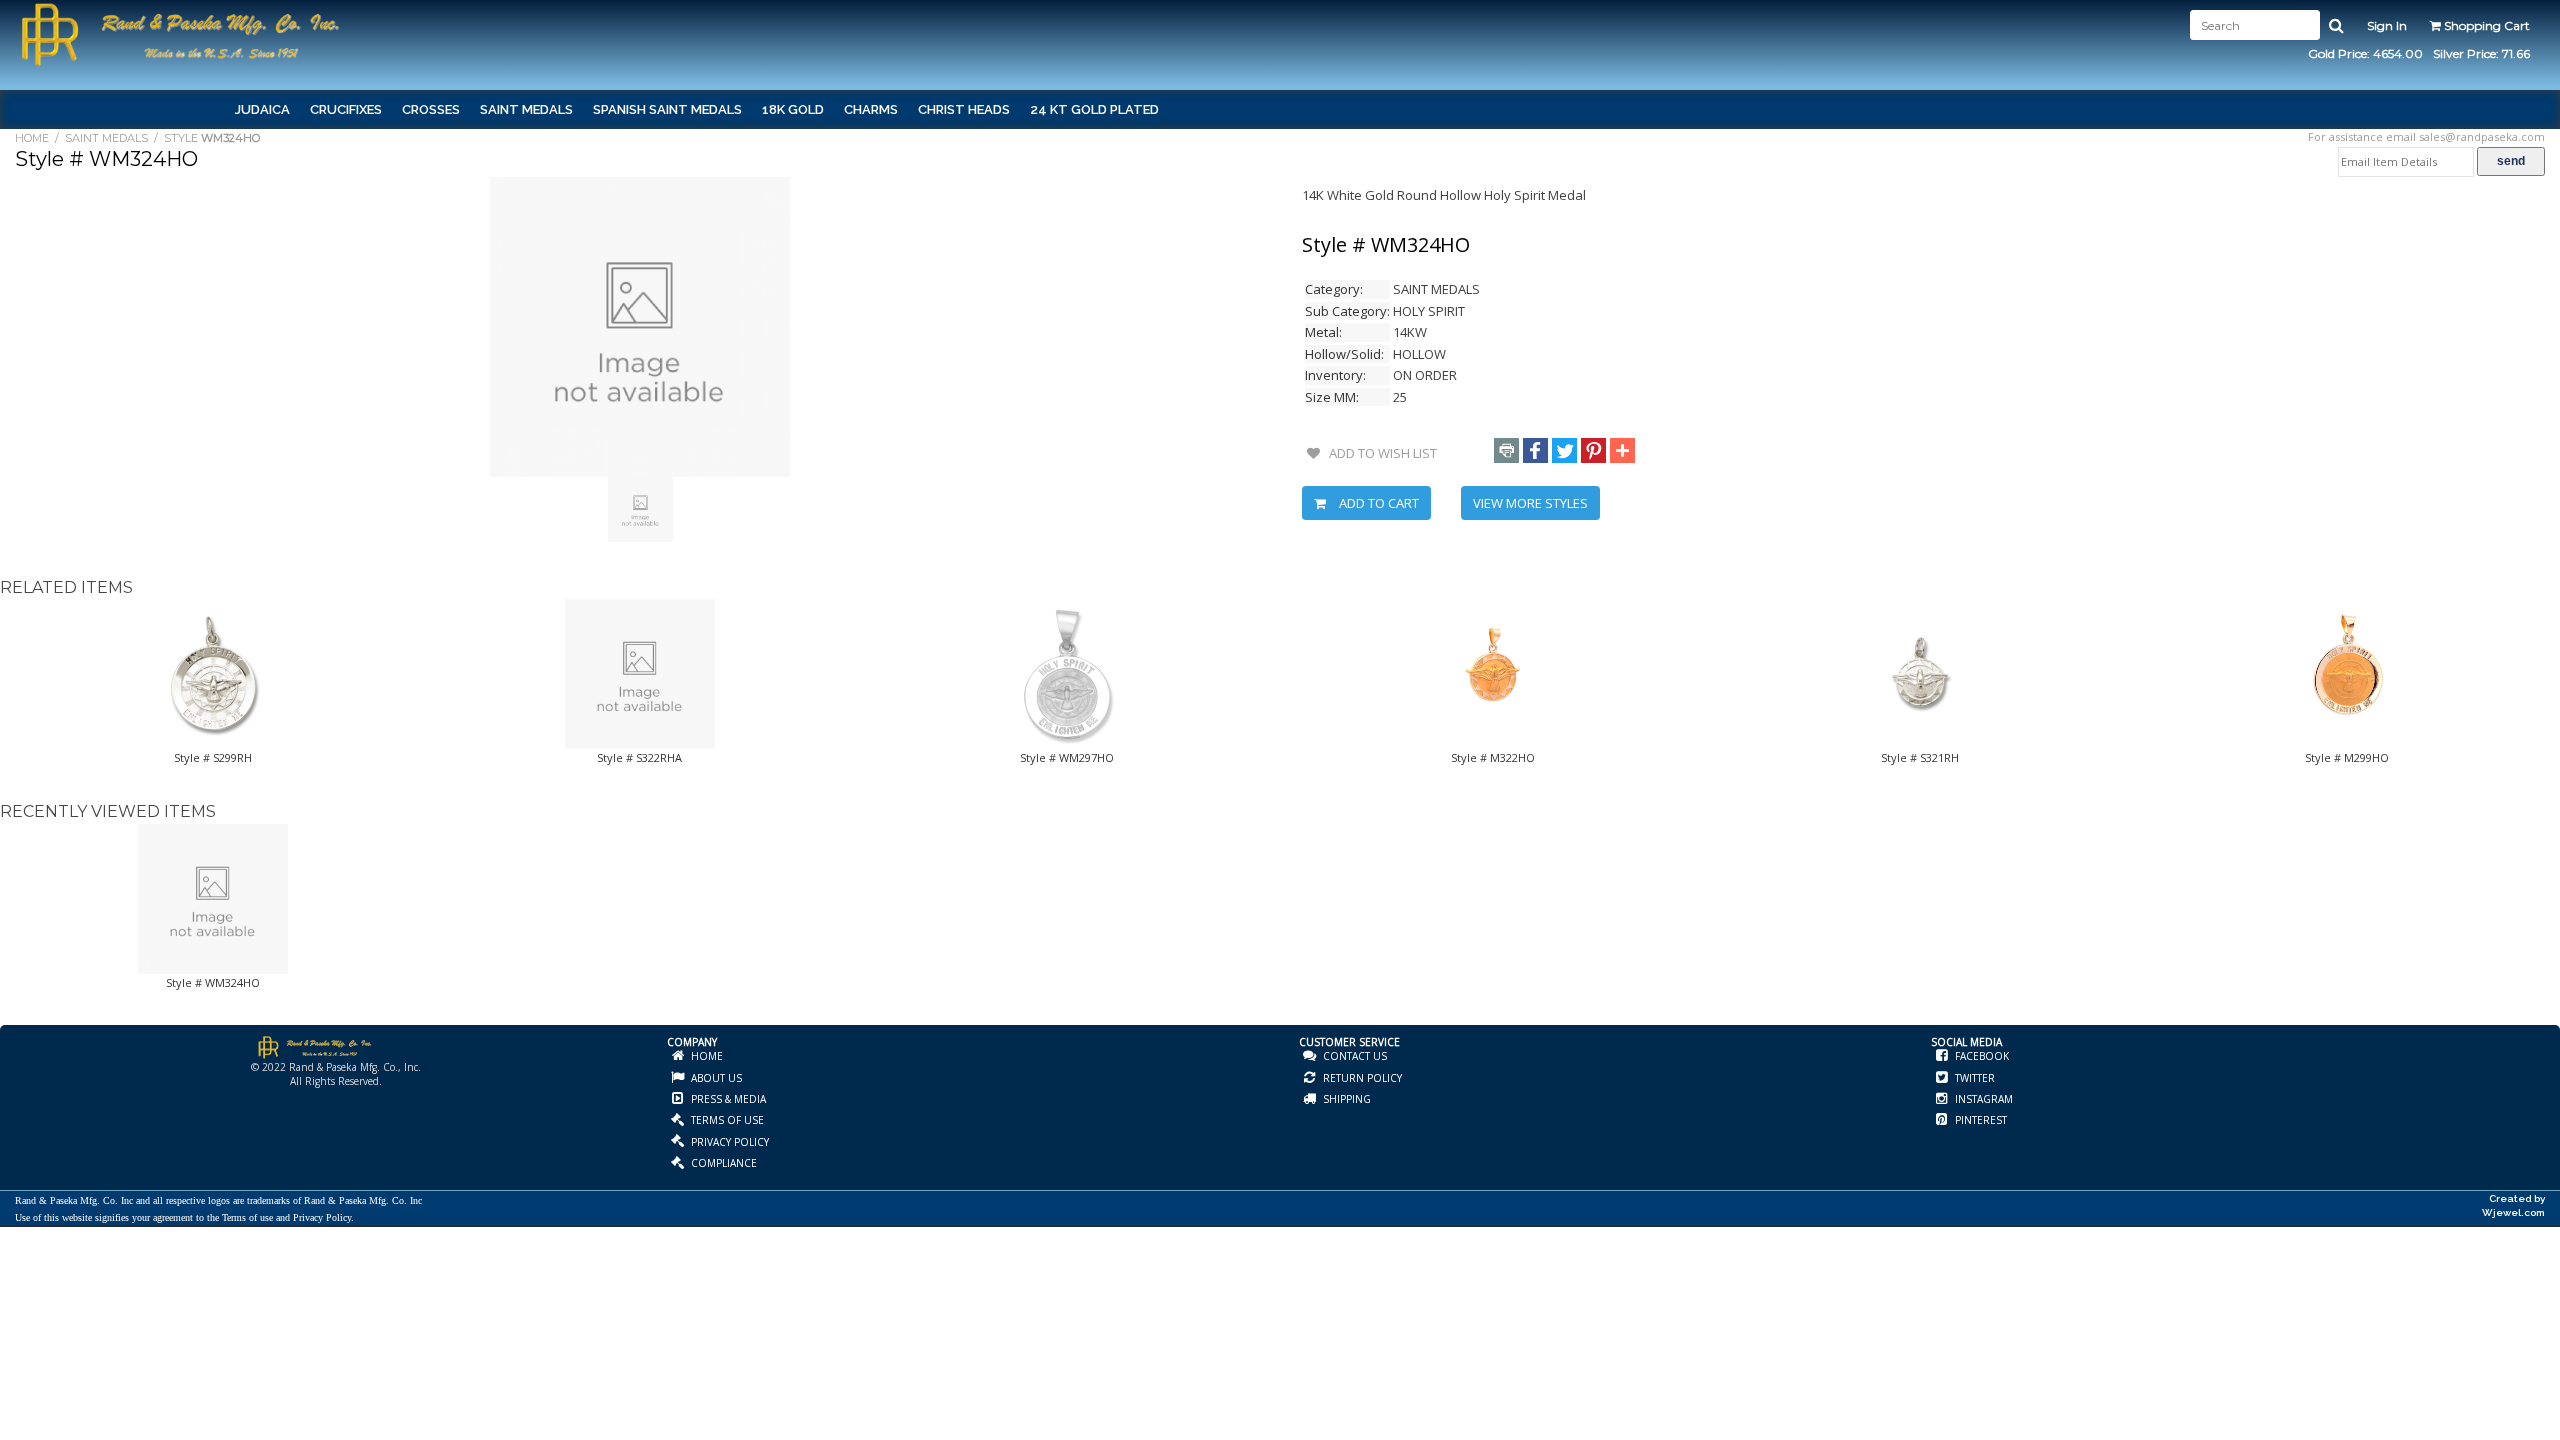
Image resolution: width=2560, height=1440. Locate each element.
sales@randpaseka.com (2482, 136)
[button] (1506, 450)
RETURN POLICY (1361, 1078)
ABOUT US (715, 1078)
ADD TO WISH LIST (1378, 453)
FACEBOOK (1980, 1056)
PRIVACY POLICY (728, 1142)
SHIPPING (1345, 1099)
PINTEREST (1979, 1120)
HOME (32, 138)
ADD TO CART (1377, 503)
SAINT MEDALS (106, 138)
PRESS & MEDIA (727, 1099)
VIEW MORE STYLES (1530, 503)
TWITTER (1973, 1078)
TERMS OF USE (726, 1120)
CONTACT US (1353, 1056)
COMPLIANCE (722, 1163)
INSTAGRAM (1982, 1099)
